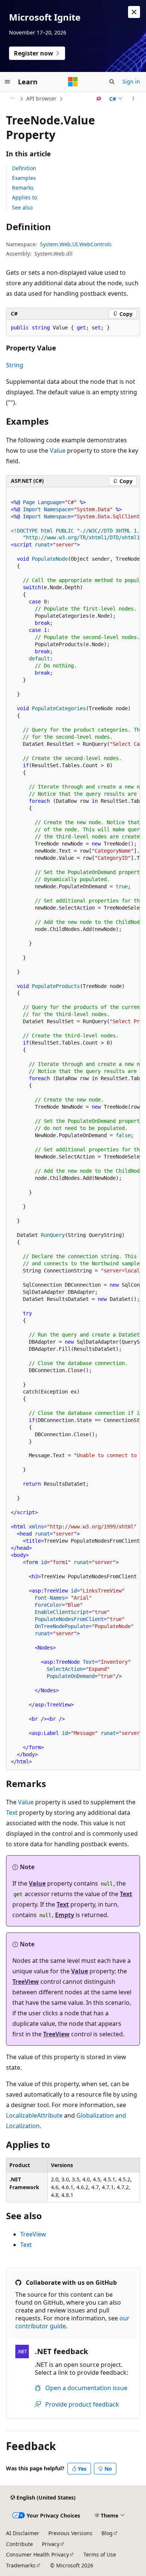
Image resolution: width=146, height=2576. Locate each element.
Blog (107, 2533)
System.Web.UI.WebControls (76, 244)
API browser (41, 98)
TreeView (26, 1982)
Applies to (25, 197)
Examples (24, 178)
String (15, 365)
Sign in (131, 82)
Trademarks (21, 2565)
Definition (24, 168)
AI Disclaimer (23, 2533)
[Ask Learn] (99, 99)
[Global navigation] (7, 82)
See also (22, 207)
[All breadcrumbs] (13, 99)
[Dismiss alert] (134, 12)
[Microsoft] (73, 82)
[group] (73, 1129)
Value (58, 451)
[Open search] (112, 82)
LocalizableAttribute (34, 2115)
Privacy (51, 2544)
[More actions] (133, 99)
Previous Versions (70, 2533)
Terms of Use (100, 2554)
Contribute (19, 2544)
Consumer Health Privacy (37, 2554)
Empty (65, 1915)
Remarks (23, 188)
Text (12, 1813)
